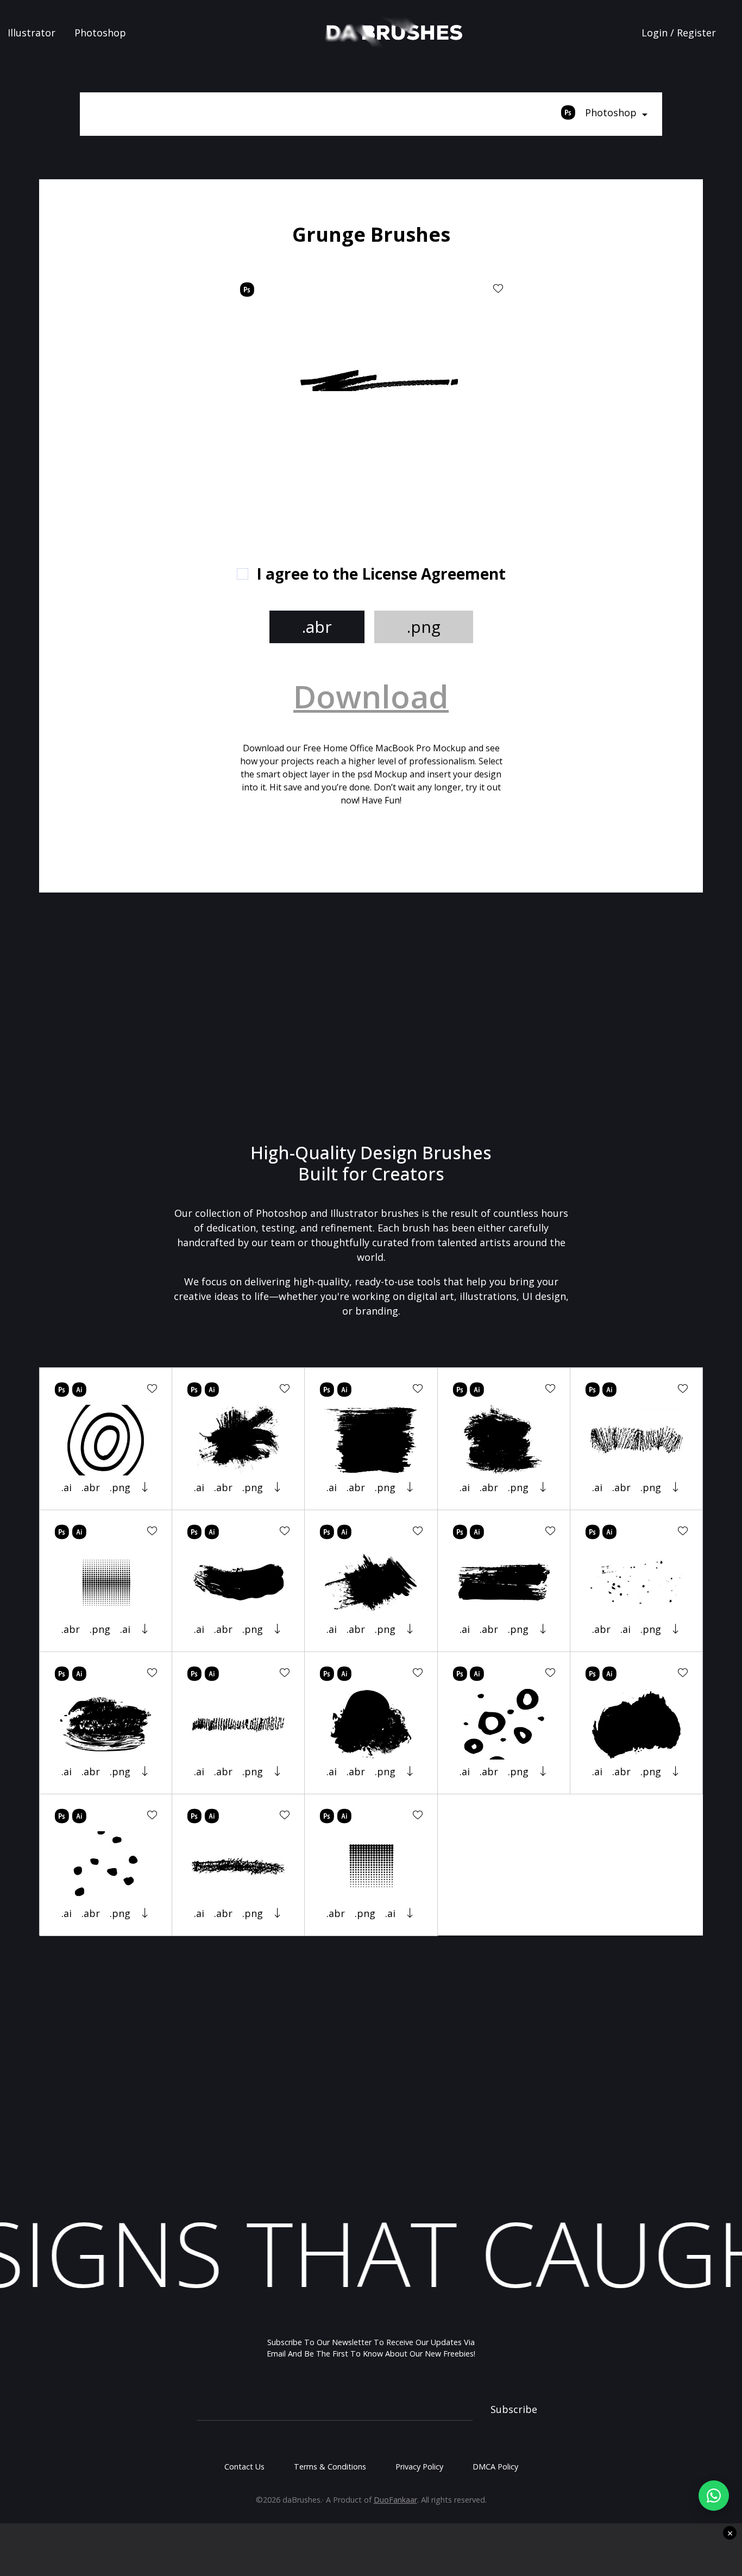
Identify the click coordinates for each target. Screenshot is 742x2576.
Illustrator (32, 33)
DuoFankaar (395, 2500)
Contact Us (244, 2467)
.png (424, 627)
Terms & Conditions (330, 2467)
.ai (67, 1487)
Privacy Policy (419, 2467)
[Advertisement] (159, 386)
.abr (317, 627)
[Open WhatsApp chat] (714, 2496)
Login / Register (679, 33)
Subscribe (514, 2409)
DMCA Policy (495, 2467)
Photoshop (100, 33)
